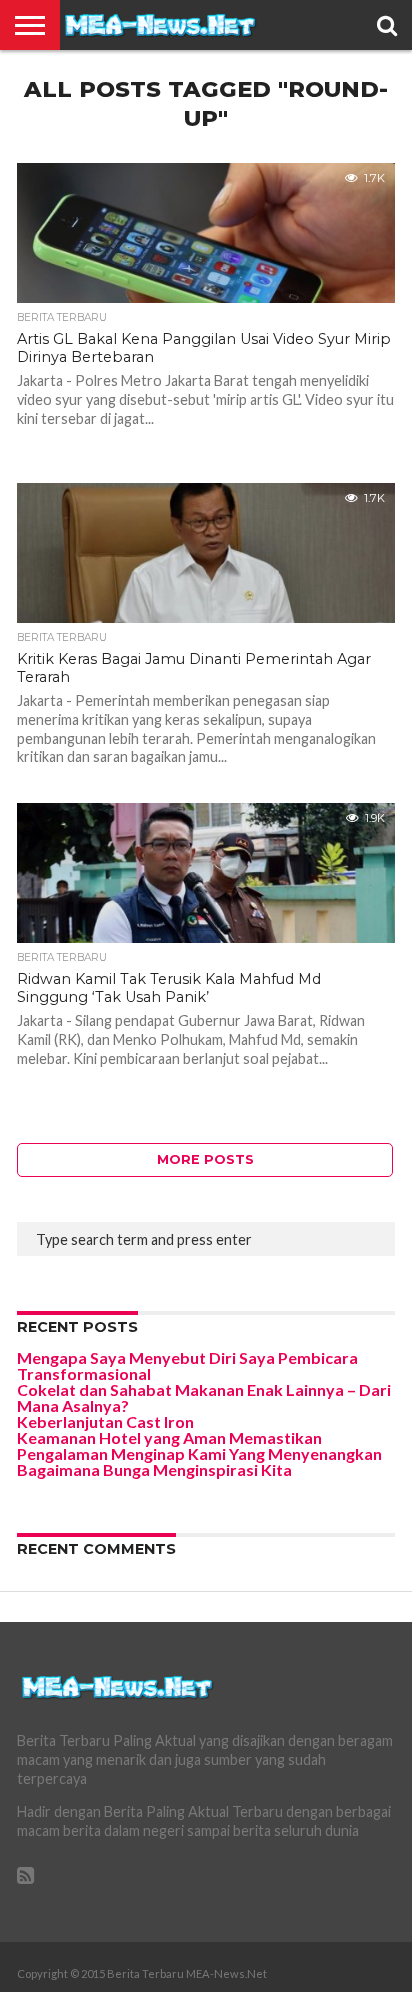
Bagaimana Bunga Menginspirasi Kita (154, 1469)
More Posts (205, 1159)
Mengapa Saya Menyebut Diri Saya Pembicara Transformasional (187, 1365)
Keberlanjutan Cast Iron (105, 1421)
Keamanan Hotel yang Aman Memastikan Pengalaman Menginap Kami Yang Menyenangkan (199, 1445)
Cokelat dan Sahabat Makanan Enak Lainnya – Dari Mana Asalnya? (204, 1397)
